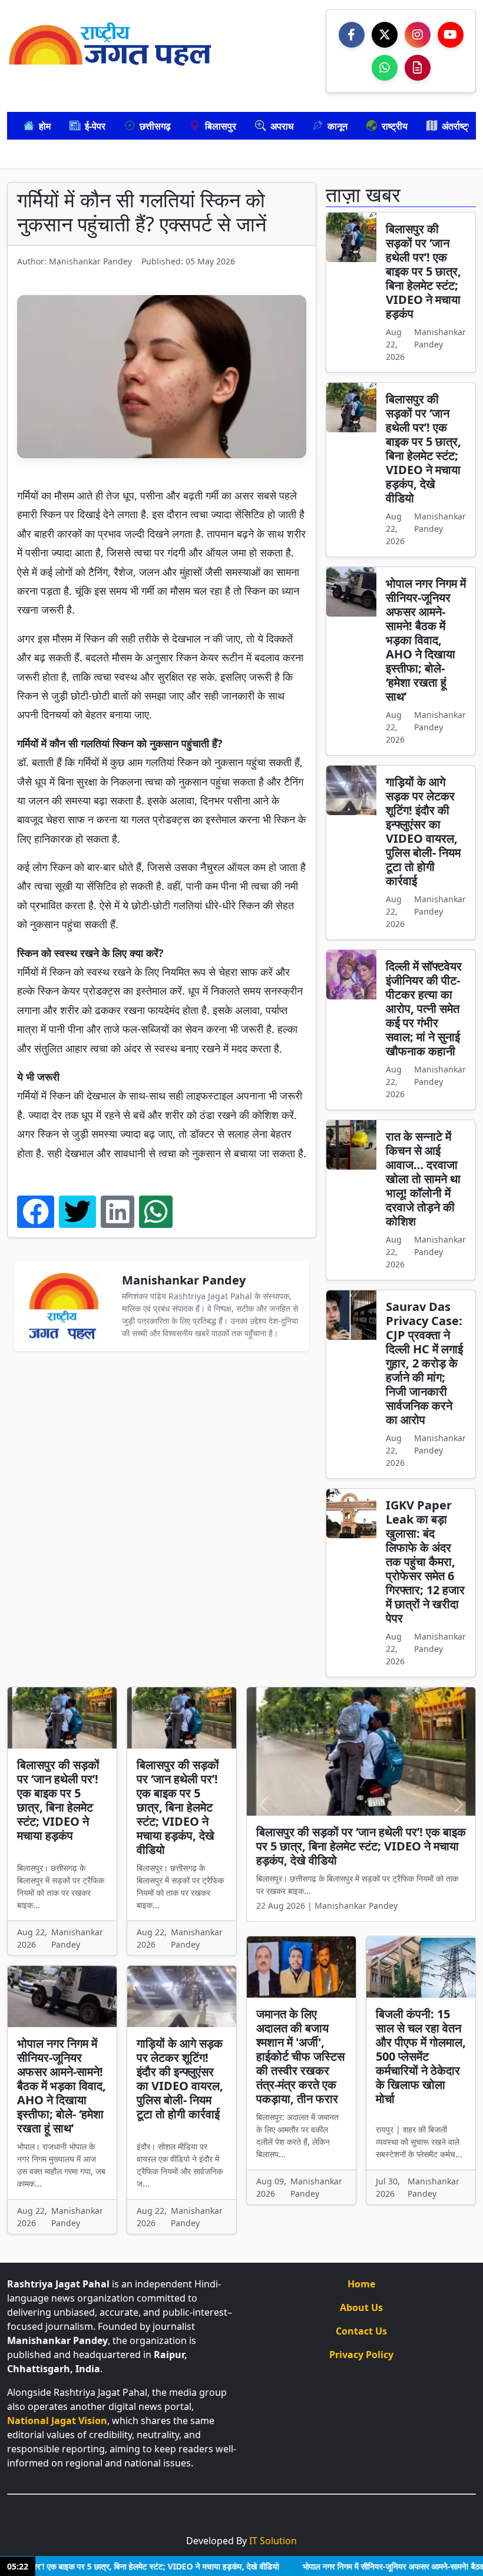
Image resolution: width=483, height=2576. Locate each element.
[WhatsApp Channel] (385, 68)
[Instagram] (418, 35)
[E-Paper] (418, 68)
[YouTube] (451, 35)
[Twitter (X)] (385, 35)
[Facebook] (352, 35)
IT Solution (273, 2541)
